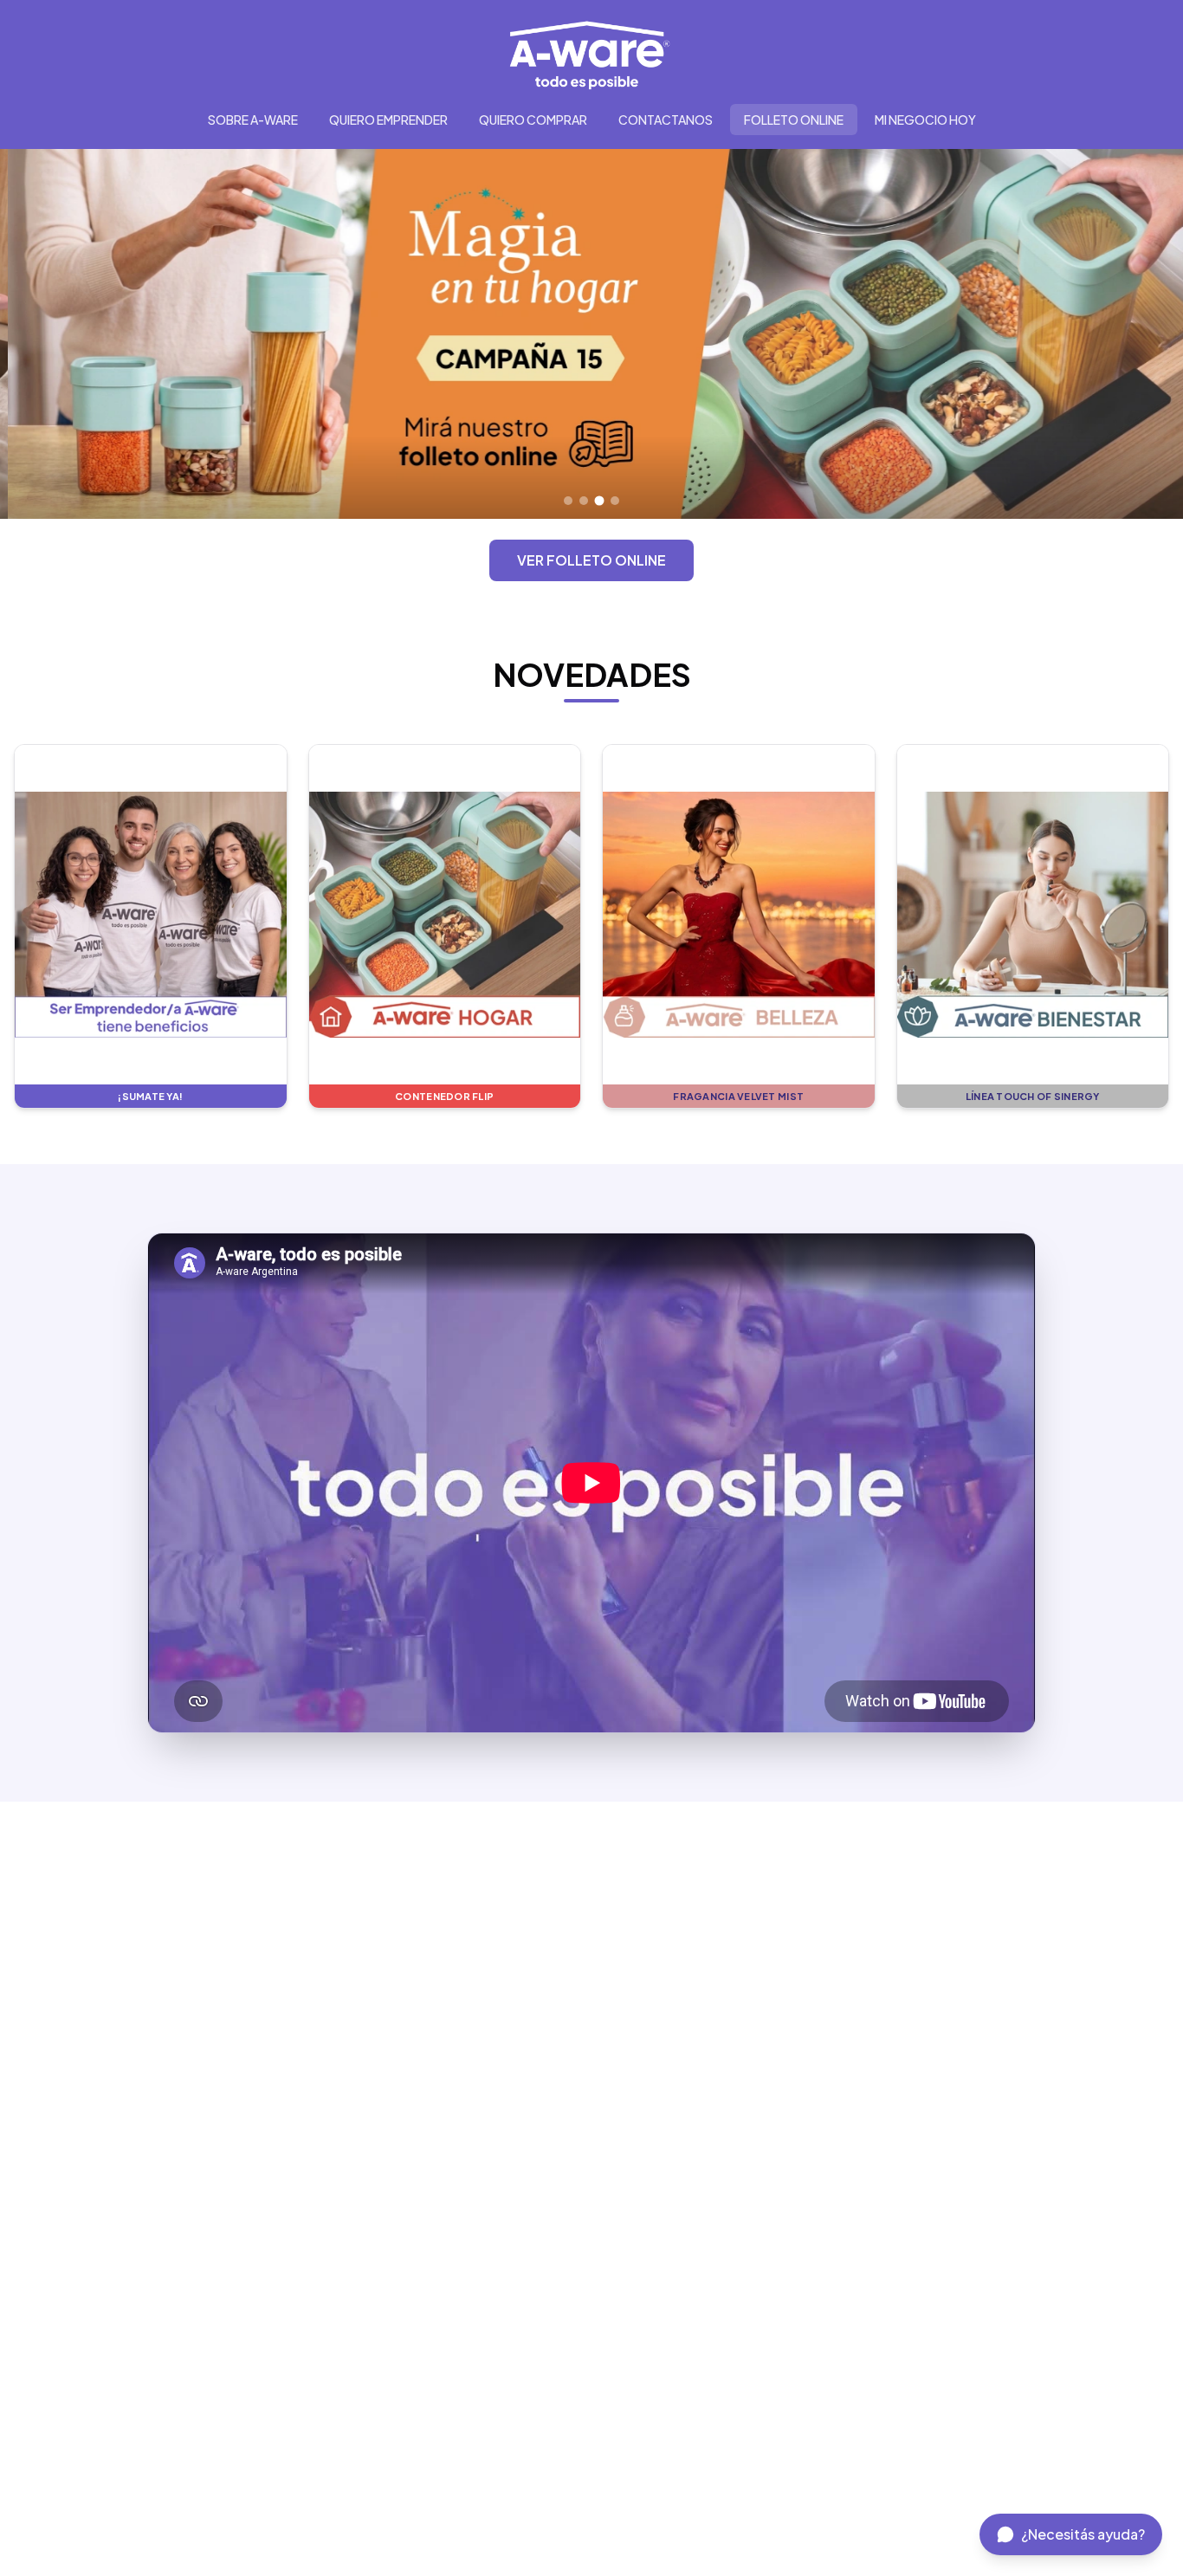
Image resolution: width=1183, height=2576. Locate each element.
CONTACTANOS (666, 120)
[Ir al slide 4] (615, 501)
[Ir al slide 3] (600, 500)
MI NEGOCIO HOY (925, 120)
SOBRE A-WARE (253, 120)
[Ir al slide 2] (584, 501)
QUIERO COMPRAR (533, 120)
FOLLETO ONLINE (794, 120)
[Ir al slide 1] (568, 501)
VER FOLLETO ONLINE (591, 560)
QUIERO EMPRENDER (388, 120)
